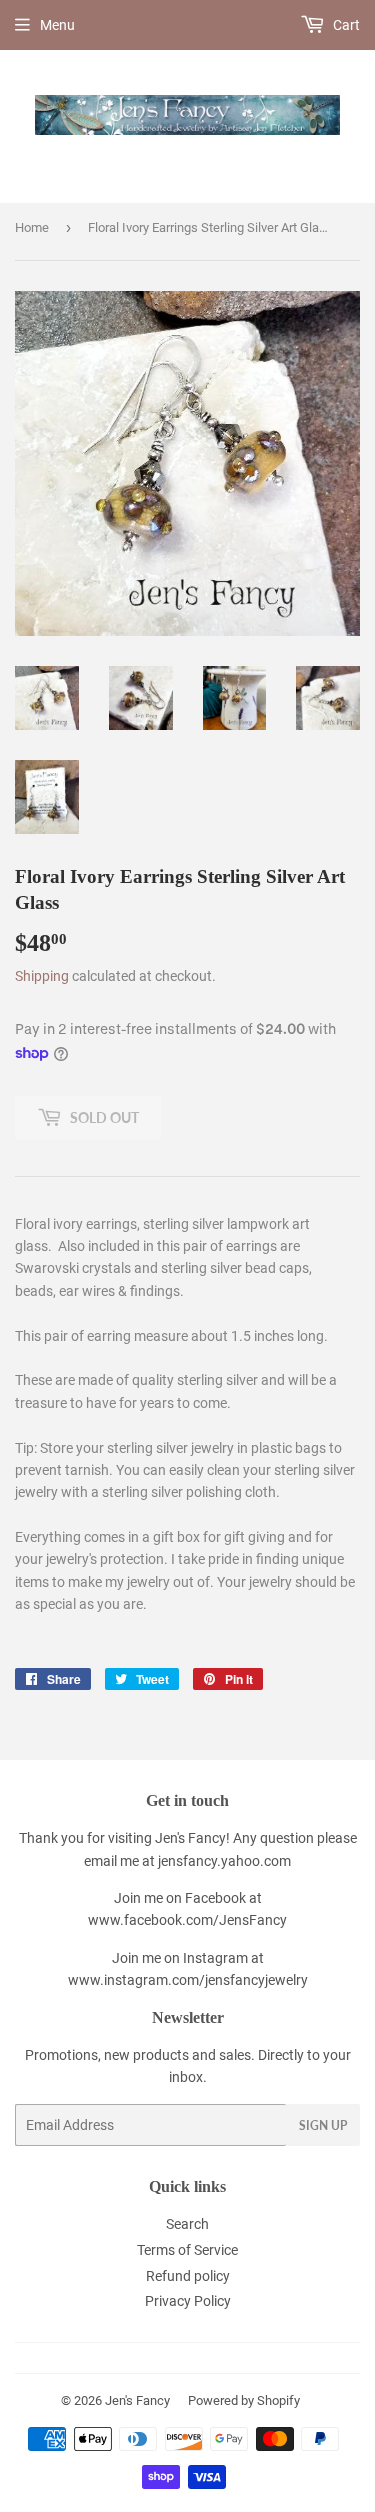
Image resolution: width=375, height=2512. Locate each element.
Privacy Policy (188, 2301)
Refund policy (188, 2276)
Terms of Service (187, 2250)
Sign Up (323, 2125)
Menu (57, 25)
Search (187, 2224)
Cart (345, 25)
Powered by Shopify (244, 2400)
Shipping (42, 976)
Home (32, 227)
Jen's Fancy (137, 2400)
